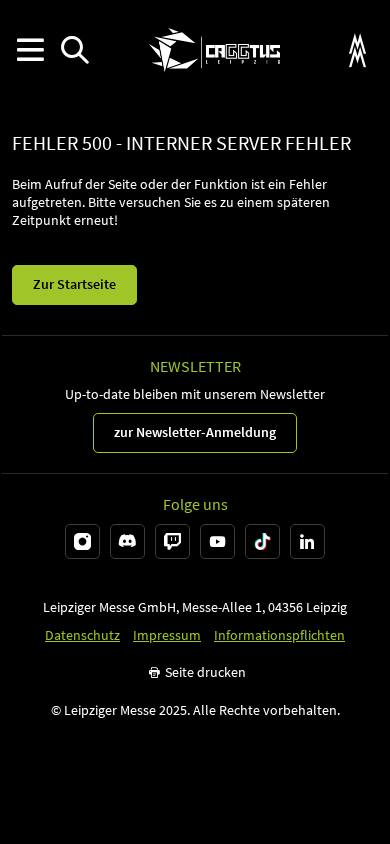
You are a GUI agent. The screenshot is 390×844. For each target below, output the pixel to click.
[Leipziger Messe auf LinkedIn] (307, 541)
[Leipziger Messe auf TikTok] (262, 541)
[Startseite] (214, 50)
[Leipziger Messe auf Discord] (127, 541)
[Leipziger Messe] (357, 50)
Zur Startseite (74, 284)
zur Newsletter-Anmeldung (195, 432)
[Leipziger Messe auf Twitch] (172, 541)
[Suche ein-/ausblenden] (74, 50)
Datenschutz (82, 635)
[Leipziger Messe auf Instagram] (82, 541)
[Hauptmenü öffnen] (29, 50)
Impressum (167, 635)
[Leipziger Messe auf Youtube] (217, 541)
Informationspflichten (279, 635)
